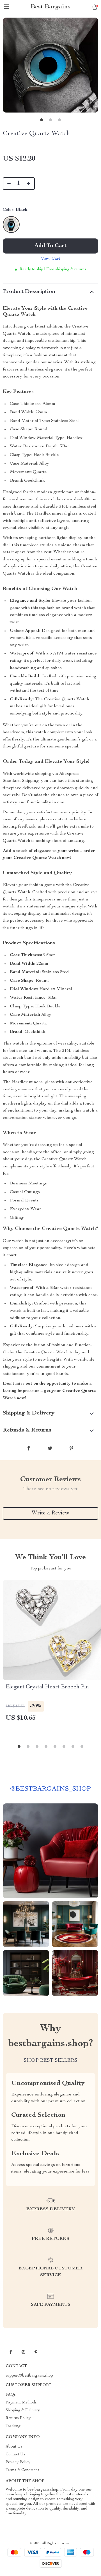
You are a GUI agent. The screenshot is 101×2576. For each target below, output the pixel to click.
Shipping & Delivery (23, 2410)
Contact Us (15, 2455)
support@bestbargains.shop (29, 2376)
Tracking (13, 2426)
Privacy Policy (18, 2462)
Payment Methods (21, 2403)
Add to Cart (50, 246)
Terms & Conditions (22, 2470)
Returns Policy (18, 2418)
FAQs (11, 2395)
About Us (14, 2447)
